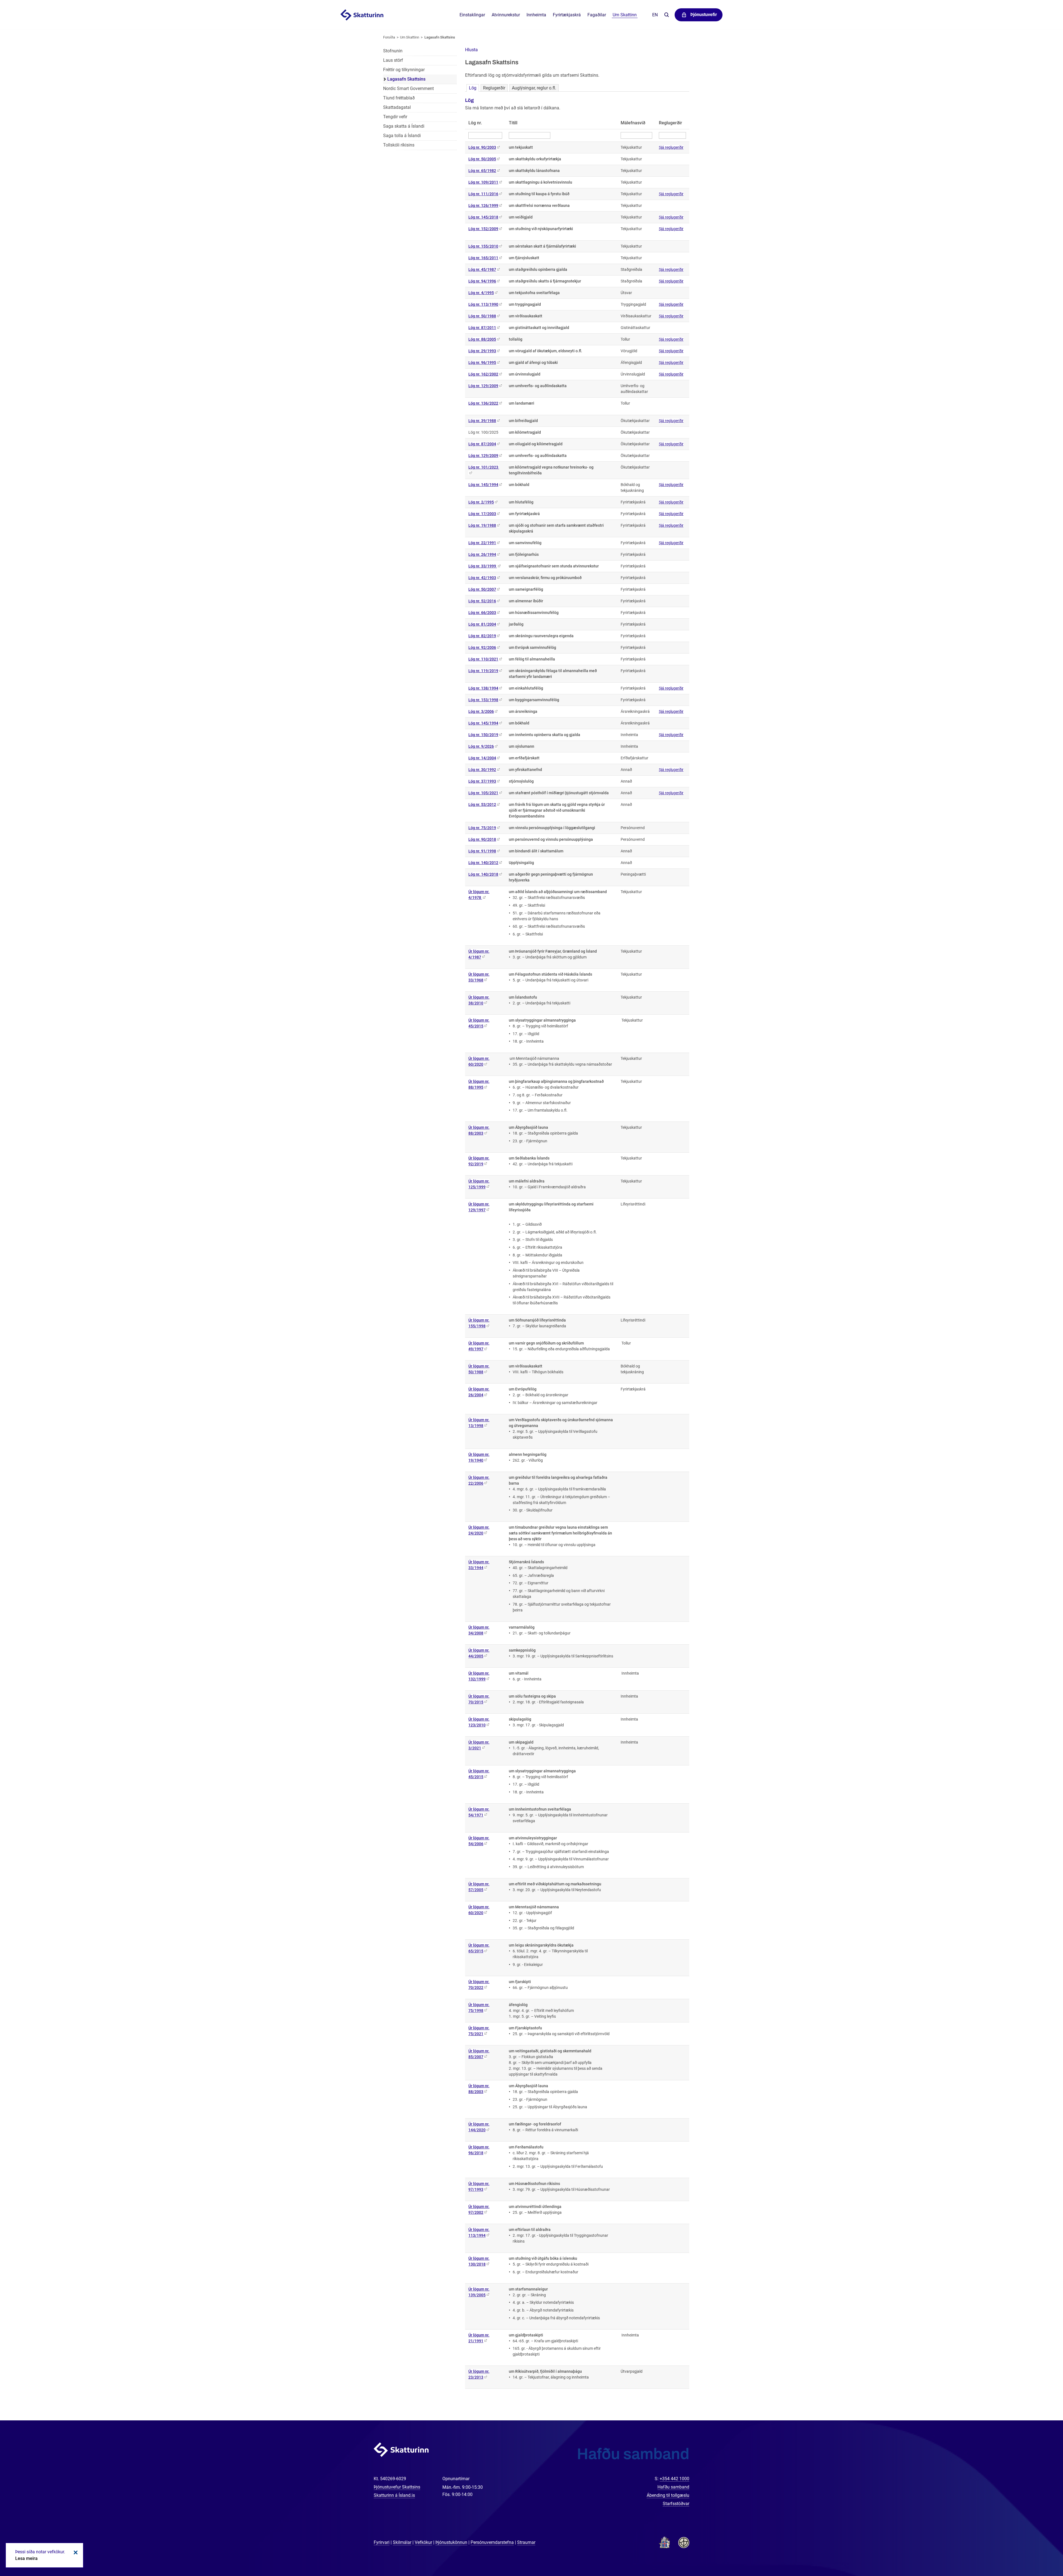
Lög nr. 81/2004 (482, 624)
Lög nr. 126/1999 (483, 205)
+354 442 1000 (674, 2479)
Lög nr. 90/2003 (482, 147)
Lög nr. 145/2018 (483, 217)
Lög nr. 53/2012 (482, 804)
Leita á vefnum (666, 15)
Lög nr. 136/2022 (483, 403)
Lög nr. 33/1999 (483, 566)
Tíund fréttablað (399, 98)
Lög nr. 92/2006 (482, 647)
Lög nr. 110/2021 (483, 659)
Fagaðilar (597, 15)
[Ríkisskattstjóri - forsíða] (369, 15)
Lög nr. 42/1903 (482, 578)
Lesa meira (26, 2558)
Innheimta (536, 15)
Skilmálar (402, 2542)
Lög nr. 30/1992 (482, 770)
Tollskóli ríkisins (399, 145)
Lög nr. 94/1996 (482, 281)
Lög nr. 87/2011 (482, 328)
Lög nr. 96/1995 (482, 363)
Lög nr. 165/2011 (483, 258)
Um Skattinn (410, 37)
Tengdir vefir (395, 117)
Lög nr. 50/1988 (482, 316)
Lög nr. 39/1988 (482, 421)
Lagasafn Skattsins (440, 37)
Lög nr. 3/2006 (481, 711)
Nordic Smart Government (408, 88)
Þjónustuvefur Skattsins (397, 2487)
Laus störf (393, 60)
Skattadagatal (397, 107)
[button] (471, 50)
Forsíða (389, 37)
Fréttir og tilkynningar (404, 70)
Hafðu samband (673, 2487)
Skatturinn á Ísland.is (394, 2495)
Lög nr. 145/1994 (483, 485)
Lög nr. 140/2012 (483, 863)
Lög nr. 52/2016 (482, 601)
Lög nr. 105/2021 (483, 793)
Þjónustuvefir (704, 15)
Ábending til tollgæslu (668, 2495)
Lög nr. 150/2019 (483, 735)
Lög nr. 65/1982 (482, 171)
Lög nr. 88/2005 (482, 339)
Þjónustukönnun (451, 2542)
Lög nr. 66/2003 (482, 613)
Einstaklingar (472, 15)
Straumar (526, 2542)
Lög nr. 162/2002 (483, 374)
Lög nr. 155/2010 (483, 246)
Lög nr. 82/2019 (482, 636)
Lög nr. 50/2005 (482, 159)
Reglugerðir (494, 88)
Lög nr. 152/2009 (483, 229)
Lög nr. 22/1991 (482, 543)
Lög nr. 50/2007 (482, 589)
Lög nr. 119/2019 (483, 671)
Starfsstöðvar (676, 2504)
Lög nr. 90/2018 (482, 839)
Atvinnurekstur (506, 15)
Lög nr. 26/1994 (482, 554)
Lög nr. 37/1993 (482, 781)
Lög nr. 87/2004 (482, 444)
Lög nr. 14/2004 (482, 758)
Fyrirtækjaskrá (567, 15)
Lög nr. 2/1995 (481, 502)
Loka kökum (75, 2552)
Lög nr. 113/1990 (483, 304)
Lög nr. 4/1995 (481, 293)
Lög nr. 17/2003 (482, 514)
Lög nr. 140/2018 (483, 874)
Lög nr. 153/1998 (483, 700)
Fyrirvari (382, 2542)
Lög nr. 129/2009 (483, 386)
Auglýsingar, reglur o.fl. (534, 88)
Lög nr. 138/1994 (483, 688)
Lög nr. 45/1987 (482, 269)
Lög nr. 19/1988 (482, 525)
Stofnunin (393, 51)
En (655, 15)
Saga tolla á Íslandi (402, 136)
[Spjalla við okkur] (1041, 2554)
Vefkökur (423, 2542)
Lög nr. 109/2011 (483, 182)
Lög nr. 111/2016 (483, 194)
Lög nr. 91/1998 (482, 851)
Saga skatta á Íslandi (404, 126)
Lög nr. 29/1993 (482, 351)
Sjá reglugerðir (671, 147)
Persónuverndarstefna (492, 2542)
